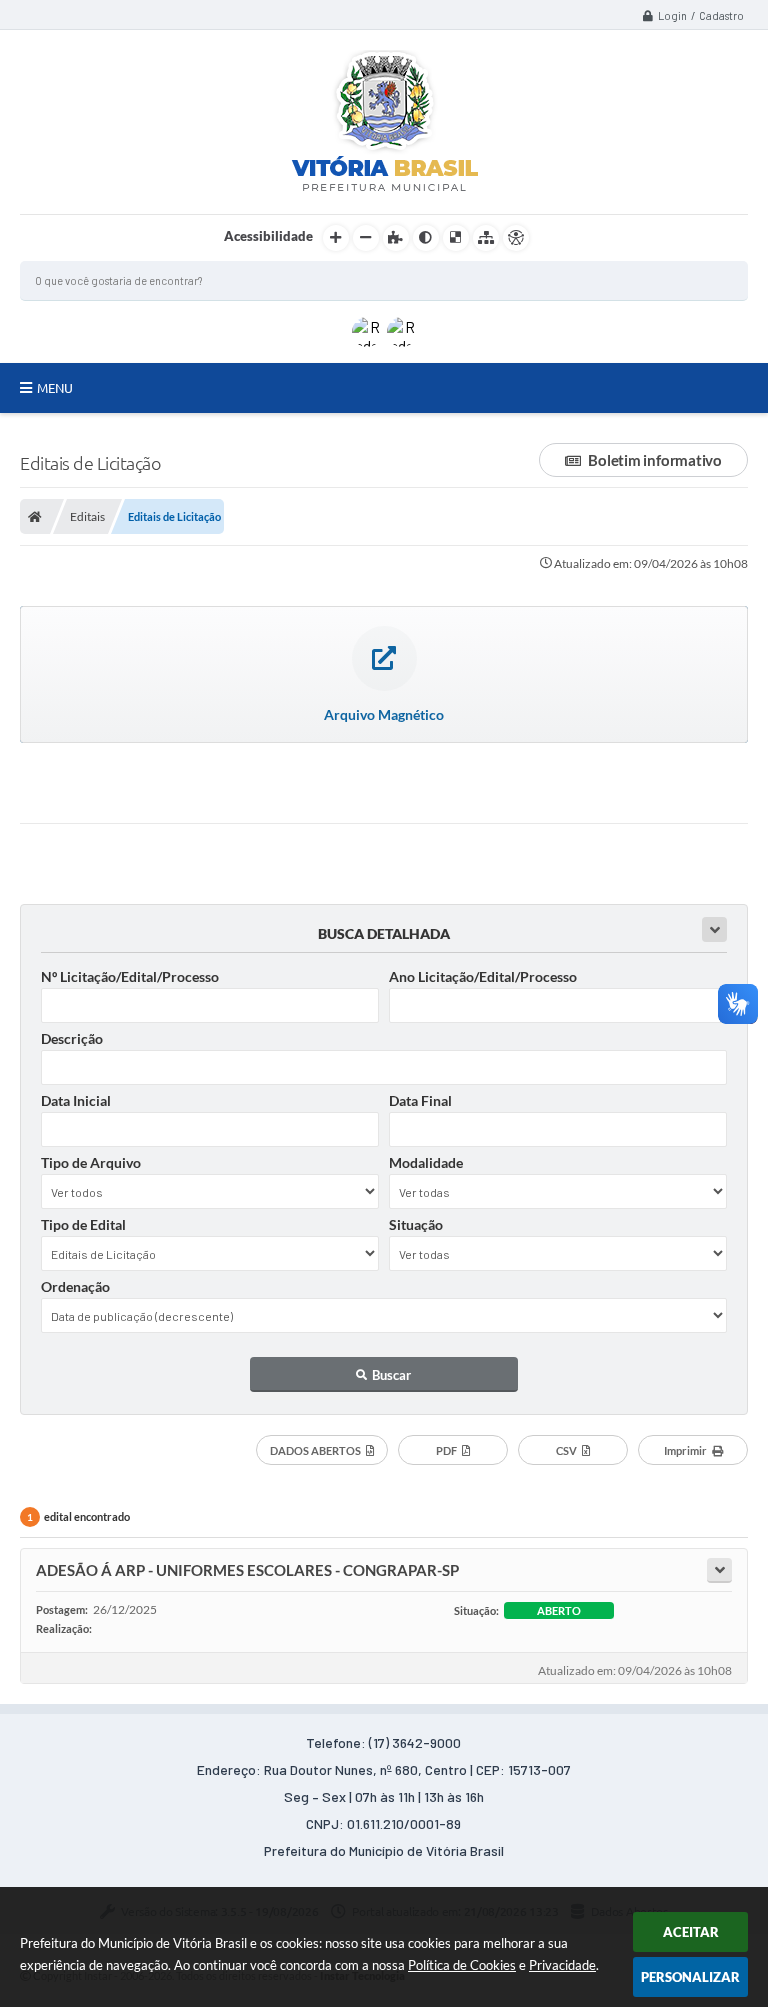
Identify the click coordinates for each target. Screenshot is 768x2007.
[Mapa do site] (486, 238)
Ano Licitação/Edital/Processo (483, 976)
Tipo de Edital (83, 1224)
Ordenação (75, 1286)
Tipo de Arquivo (91, 1162)
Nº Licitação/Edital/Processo (130, 976)
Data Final (420, 1100)
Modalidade (426, 1162)
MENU (55, 388)
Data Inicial (76, 1100)
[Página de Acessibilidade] (516, 238)
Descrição (72, 1038)
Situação (416, 1224)
